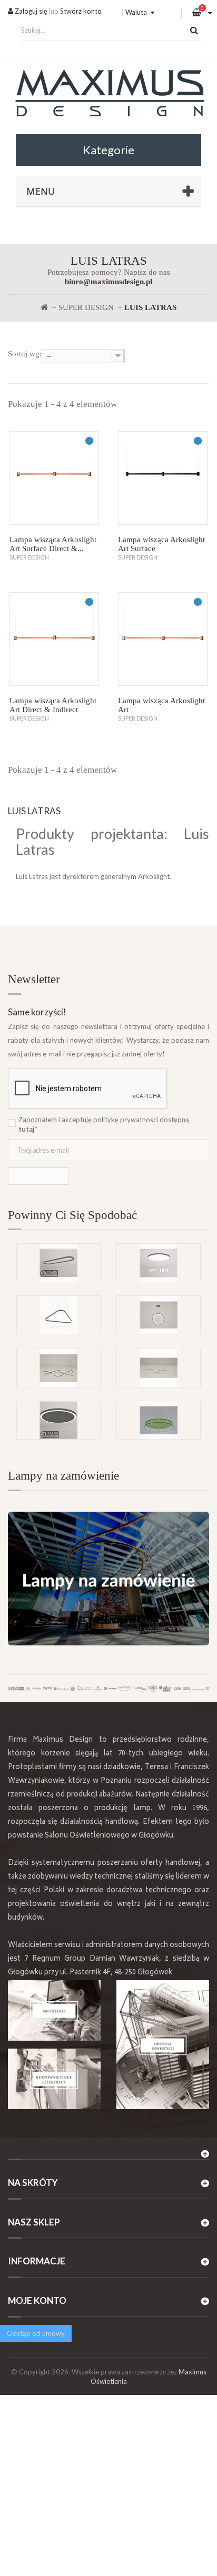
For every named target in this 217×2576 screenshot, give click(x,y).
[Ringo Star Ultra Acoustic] (58, 1420)
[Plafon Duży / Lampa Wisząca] (159, 1263)
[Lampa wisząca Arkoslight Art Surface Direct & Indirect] (54, 478)
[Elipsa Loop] (58, 1263)
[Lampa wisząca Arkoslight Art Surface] (163, 478)
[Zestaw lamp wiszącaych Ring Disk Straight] (159, 1368)
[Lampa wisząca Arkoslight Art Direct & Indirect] (54, 639)
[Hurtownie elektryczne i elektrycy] (54, 2079)
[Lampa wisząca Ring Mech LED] (159, 1420)
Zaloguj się (30, 11)
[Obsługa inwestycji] (163, 2045)
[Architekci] (54, 2010)
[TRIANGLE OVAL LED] (58, 1315)
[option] (108, 1295)
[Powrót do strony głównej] (44, 307)
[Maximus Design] (108, 94)
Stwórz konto (81, 11)
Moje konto (37, 2300)
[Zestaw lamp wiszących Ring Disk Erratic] (58, 1368)
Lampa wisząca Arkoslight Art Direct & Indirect (53, 705)
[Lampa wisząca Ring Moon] (159, 1315)
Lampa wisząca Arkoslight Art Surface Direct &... (53, 544)
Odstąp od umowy (36, 2333)
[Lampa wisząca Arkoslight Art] (163, 639)
